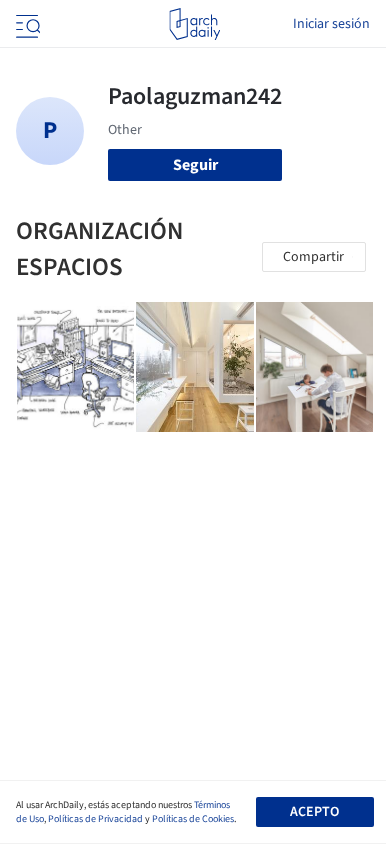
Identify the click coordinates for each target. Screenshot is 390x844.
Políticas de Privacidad (95, 819)
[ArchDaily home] (194, 24)
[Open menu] (26, 24)
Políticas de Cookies (193, 819)
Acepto (314, 812)
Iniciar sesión (331, 24)
